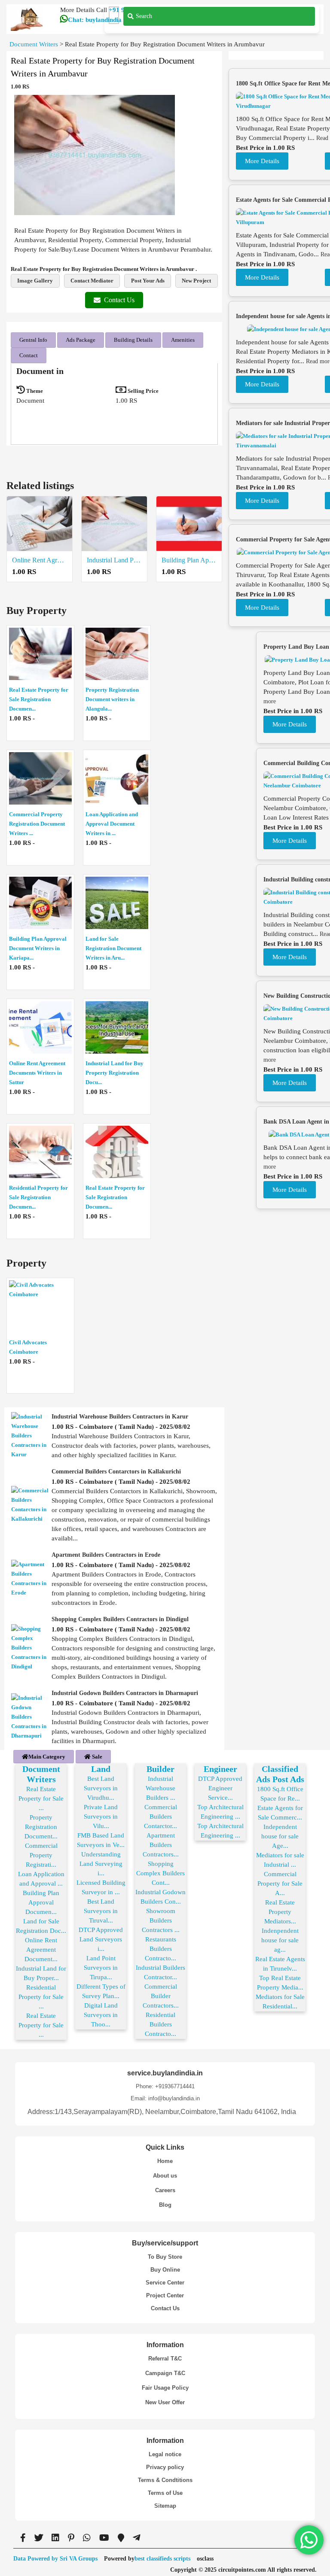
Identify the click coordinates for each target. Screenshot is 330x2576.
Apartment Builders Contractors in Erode (106, 1555)
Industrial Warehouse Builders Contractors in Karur (120, 1417)
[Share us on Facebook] (23, 2538)
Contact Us (119, 300)
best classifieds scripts (162, 2559)
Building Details (133, 340)
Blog (165, 2205)
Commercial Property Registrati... (41, 1855)
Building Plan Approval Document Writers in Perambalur (189, 560)
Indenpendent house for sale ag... (280, 1940)
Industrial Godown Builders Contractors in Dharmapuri (125, 1693)
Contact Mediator (92, 281)
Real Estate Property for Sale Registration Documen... (39, 699)
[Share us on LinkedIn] (55, 2538)
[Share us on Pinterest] (71, 2538)
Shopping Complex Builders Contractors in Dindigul (120, 1619)
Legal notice (165, 2454)
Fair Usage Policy (165, 2388)
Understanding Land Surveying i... (101, 1864)
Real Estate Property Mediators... (280, 1912)
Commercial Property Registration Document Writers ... (37, 824)
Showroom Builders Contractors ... (161, 1920)
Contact (29, 355)
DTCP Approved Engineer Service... (220, 1788)
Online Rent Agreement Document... (41, 1950)
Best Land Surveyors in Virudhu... (101, 1788)
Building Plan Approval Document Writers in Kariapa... (38, 948)
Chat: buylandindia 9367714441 (113, 20)
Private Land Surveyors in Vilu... (101, 1817)
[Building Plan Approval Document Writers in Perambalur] (189, 524)
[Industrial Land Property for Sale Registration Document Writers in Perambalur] (114, 524)
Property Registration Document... (41, 1827)
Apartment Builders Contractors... (161, 1845)
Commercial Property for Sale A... (280, 1883)
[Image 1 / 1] (95, 155)
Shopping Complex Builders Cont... (160, 1873)
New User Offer (165, 2402)
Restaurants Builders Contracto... (160, 1949)
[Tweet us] (39, 2538)
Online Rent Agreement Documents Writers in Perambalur (40, 560)
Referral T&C (165, 2359)
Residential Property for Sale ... (41, 1997)
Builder (160, 1769)
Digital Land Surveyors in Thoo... (101, 2015)
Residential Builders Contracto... (160, 2024)
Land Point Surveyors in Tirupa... (101, 1968)
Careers (165, 2190)
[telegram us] (137, 2538)
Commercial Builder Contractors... (161, 1996)
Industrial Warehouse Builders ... (160, 1788)
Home (165, 2161)
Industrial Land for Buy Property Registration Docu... (115, 1073)
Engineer (220, 1769)
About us (165, 2176)
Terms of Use (165, 2493)
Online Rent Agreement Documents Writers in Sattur (37, 1073)
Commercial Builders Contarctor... (160, 1817)
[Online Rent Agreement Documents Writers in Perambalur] (40, 524)
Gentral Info (33, 340)
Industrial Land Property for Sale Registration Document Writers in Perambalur (114, 560)
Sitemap (165, 2506)
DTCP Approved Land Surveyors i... (101, 1939)
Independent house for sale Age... (280, 1836)
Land (101, 1769)
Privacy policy (165, 2467)
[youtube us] (104, 2538)
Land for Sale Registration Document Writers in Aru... (113, 948)
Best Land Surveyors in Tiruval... (101, 1911)
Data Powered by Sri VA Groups (55, 2559)
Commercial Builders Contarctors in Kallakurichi (116, 1472)
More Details (262, 161)
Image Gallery (35, 281)
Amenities (183, 340)
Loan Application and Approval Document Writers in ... (112, 824)
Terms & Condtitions (165, 2480)
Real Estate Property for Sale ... (41, 1798)
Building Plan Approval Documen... (41, 1902)
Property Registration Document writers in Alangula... (112, 699)
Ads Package (81, 340)
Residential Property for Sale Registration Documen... (38, 1197)
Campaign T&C (165, 2373)
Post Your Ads (148, 281)
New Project (196, 281)
